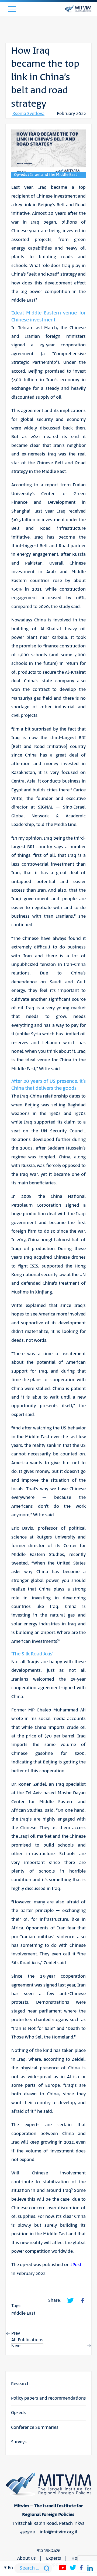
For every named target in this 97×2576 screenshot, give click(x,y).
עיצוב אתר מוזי (48, 2550)
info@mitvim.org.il (58, 2532)
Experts (54, 2558)
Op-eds (18, 2413)
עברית (10, 2298)
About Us (27, 2558)
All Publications (27, 2340)
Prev (16, 2333)
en (10, 2568)
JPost (76, 2265)
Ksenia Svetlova (28, 114)
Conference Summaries (35, 2427)
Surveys (19, 2442)
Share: (54, 2300)
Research (20, 2384)
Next (16, 2346)
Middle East (23, 2313)
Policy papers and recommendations (48, 2398)
